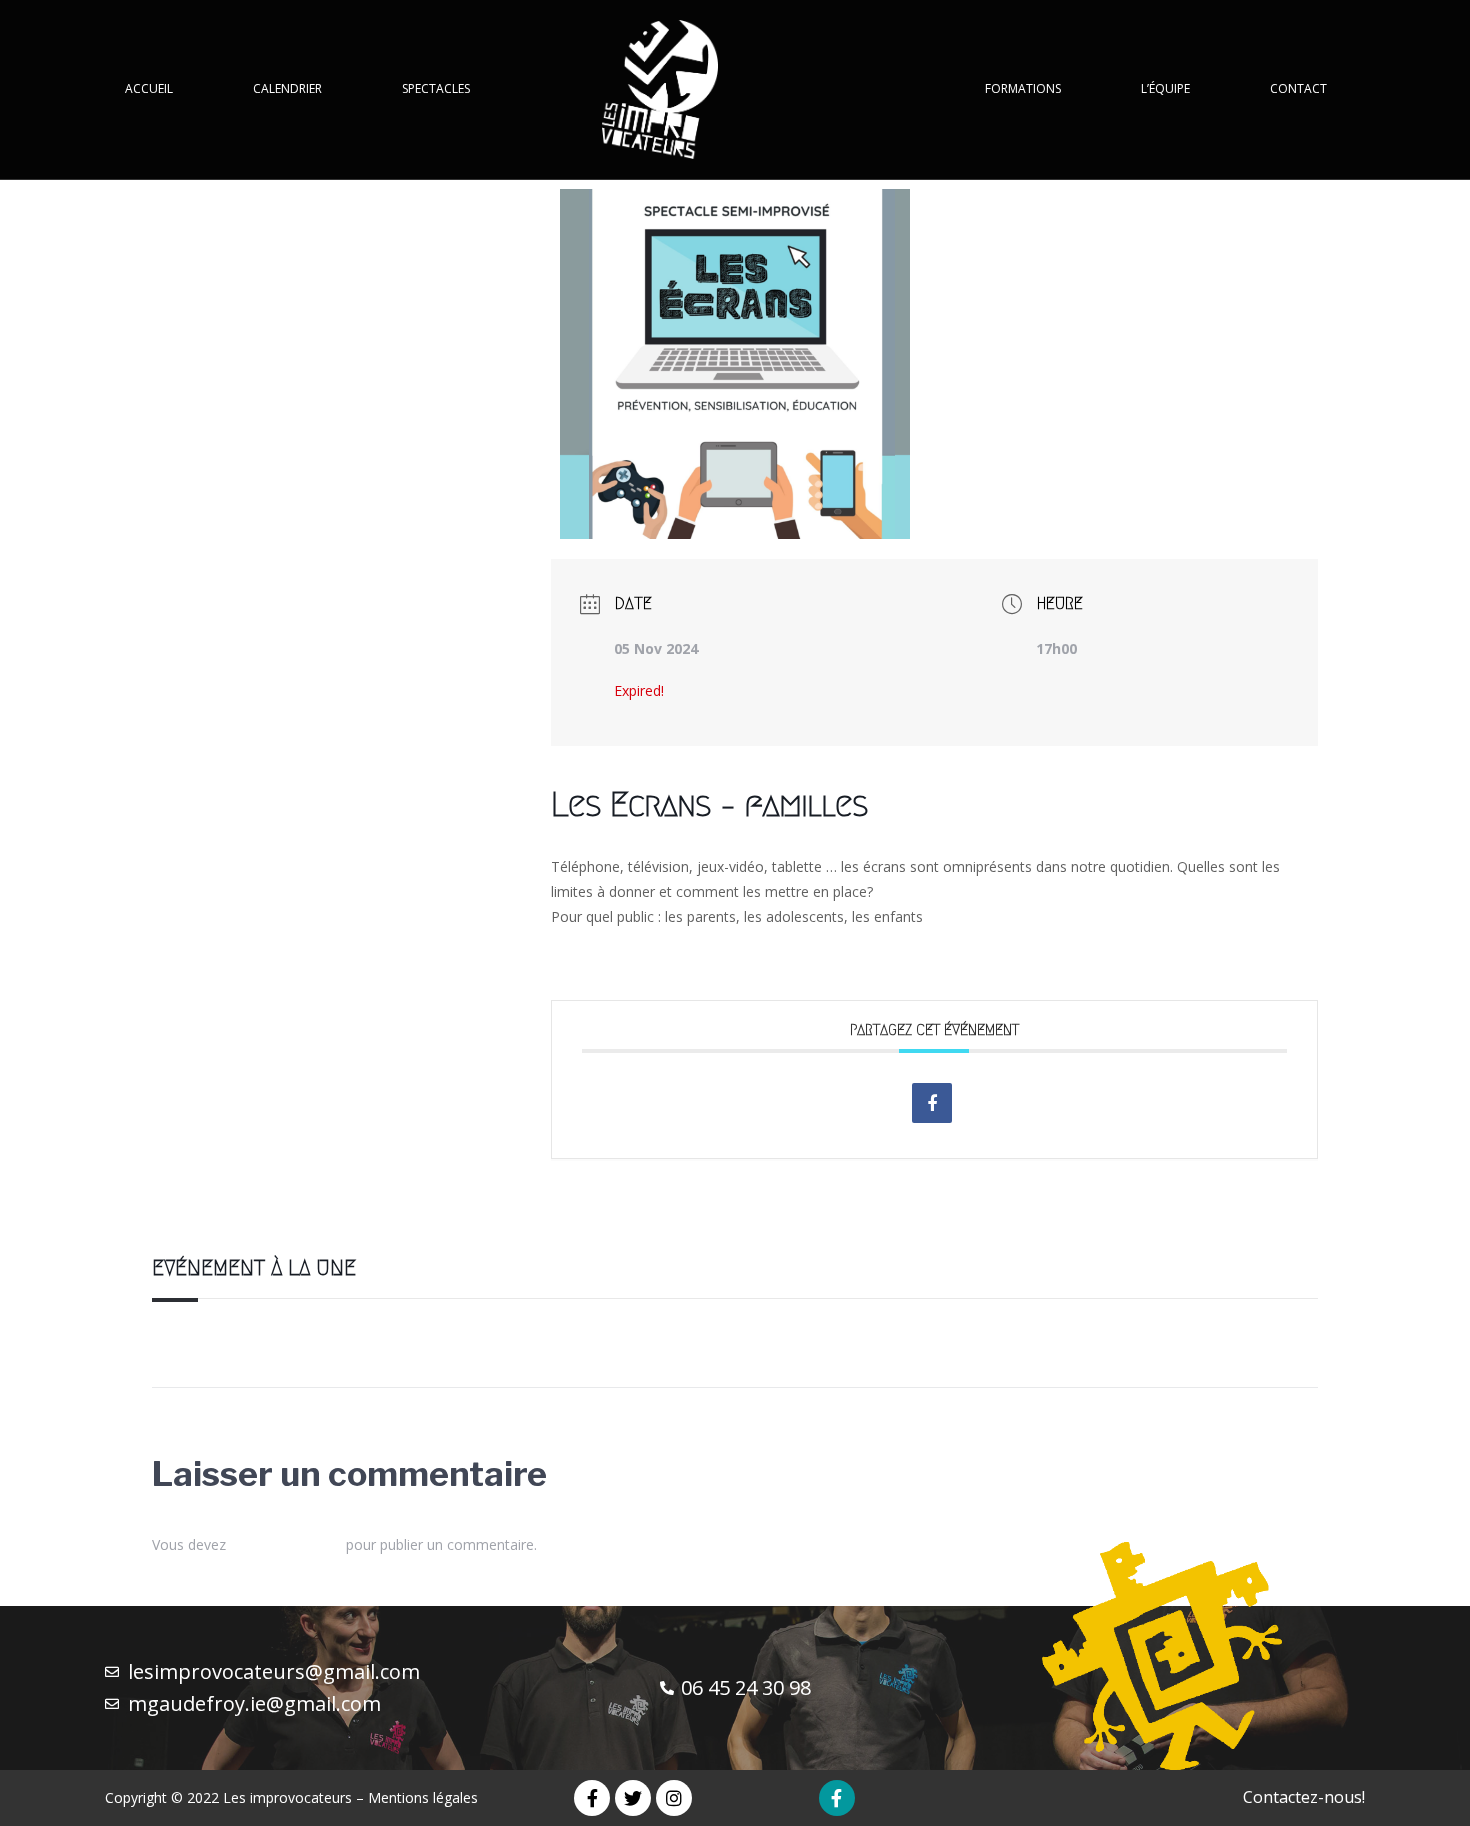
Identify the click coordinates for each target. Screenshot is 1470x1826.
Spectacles (436, 88)
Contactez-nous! (1304, 1797)
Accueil (149, 88)
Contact (1298, 88)
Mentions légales (423, 1797)
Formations (1023, 88)
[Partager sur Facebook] (932, 1103)
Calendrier (287, 88)
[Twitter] (633, 1798)
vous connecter (286, 1544)
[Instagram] (674, 1798)
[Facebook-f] (592, 1798)
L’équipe (1165, 88)
